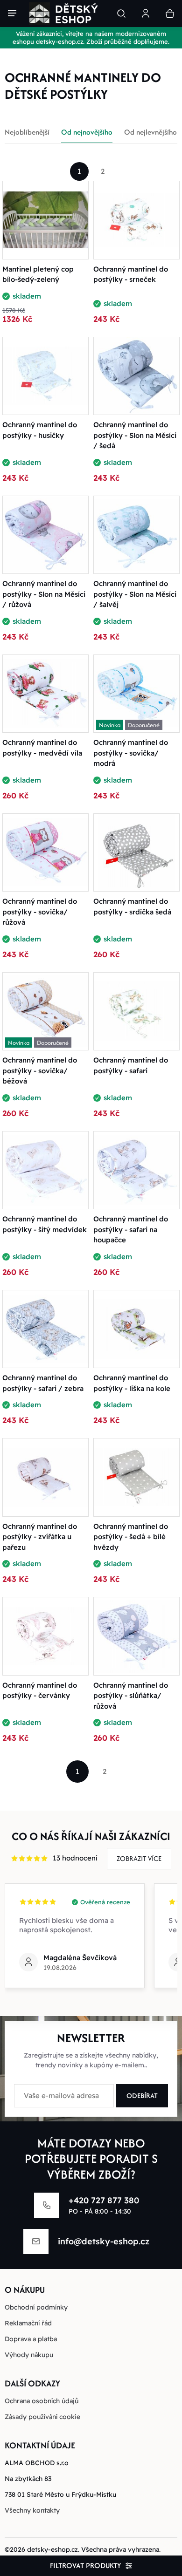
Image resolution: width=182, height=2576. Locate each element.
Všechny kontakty (32, 2510)
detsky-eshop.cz (52, 2549)
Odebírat (142, 2096)
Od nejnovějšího (87, 132)
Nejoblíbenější (27, 132)
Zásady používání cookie (42, 2417)
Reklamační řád (28, 2323)
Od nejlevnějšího (150, 132)
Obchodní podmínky (36, 2307)
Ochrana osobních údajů (42, 2401)
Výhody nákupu (29, 2355)
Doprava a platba (31, 2339)
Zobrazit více (139, 1858)
